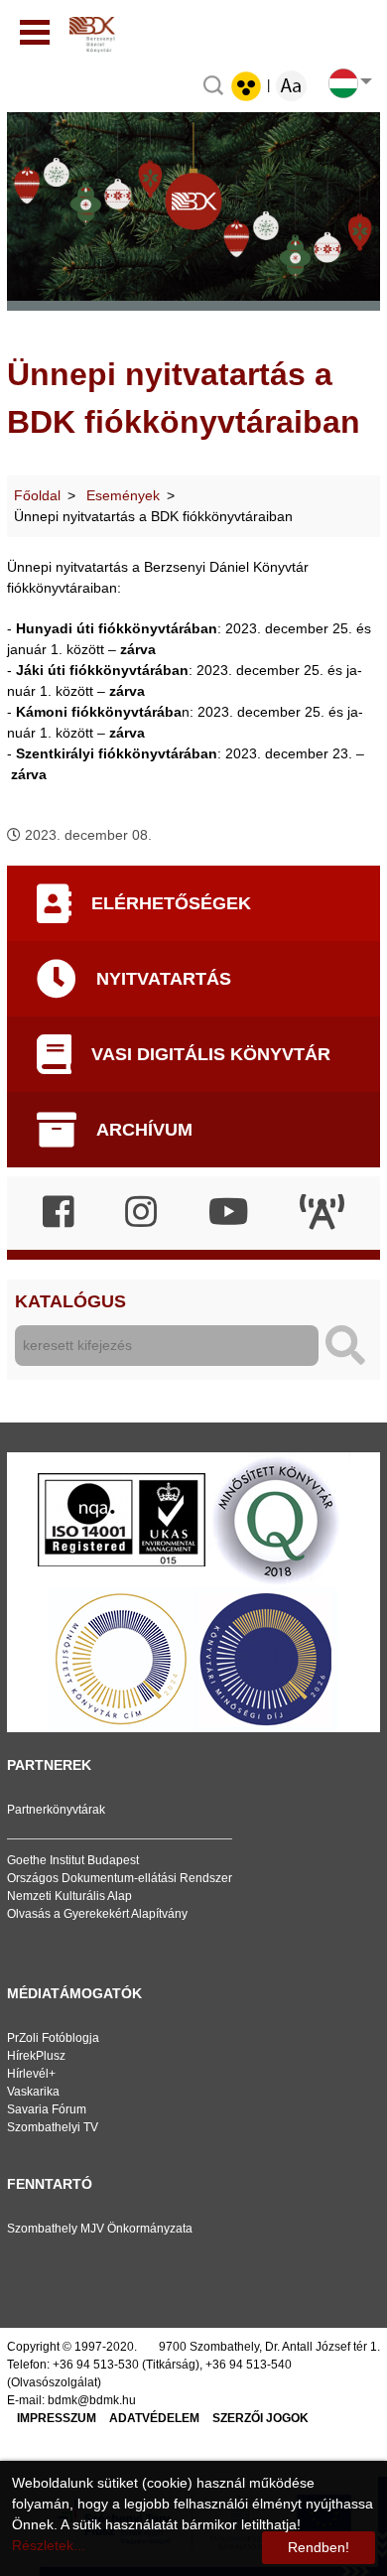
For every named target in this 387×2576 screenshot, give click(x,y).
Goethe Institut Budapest (73, 1860)
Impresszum (57, 2418)
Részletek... (49, 2545)
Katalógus (70, 1301)
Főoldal (37, 495)
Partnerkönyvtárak (56, 1810)
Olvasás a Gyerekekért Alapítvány (97, 1914)
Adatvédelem (154, 2418)
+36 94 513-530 (96, 2365)
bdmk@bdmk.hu (92, 2400)
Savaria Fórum (47, 2109)
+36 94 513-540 (249, 2365)
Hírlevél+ (31, 2074)
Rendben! (319, 2547)
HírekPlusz (36, 2056)
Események (123, 495)
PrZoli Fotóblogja (53, 2038)
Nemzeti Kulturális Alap (69, 1896)
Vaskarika (33, 2092)
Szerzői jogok (260, 2418)
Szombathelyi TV (53, 2127)
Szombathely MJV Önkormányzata (100, 2229)
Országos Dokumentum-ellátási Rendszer (120, 1878)
